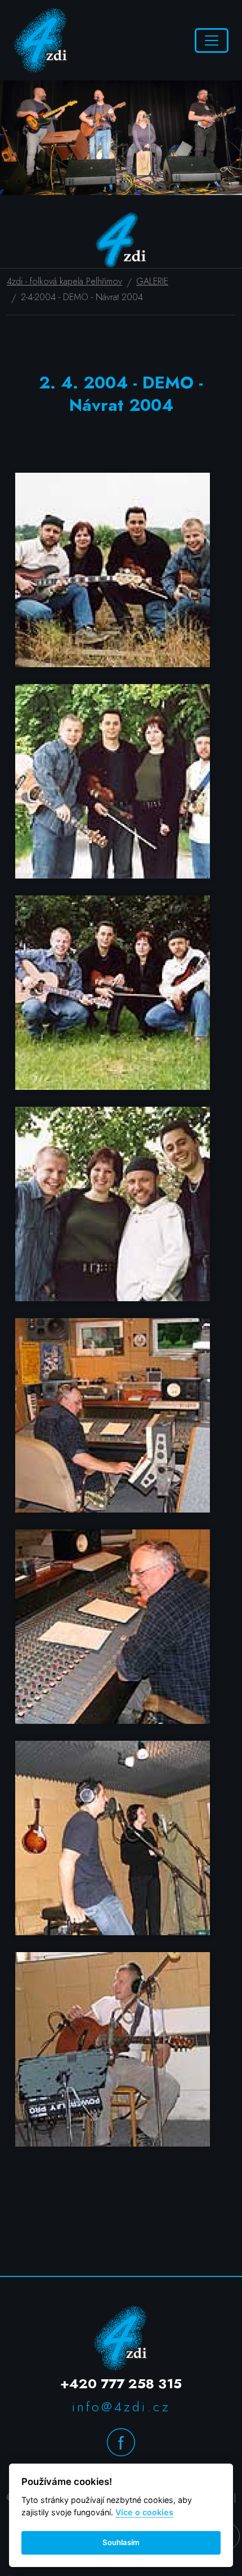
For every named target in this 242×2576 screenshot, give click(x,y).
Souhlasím (121, 2542)
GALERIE (152, 282)
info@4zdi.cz (121, 2407)
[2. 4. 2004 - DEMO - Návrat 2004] (121, 570)
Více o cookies (144, 2512)
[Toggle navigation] (212, 40)
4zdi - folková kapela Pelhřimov (64, 282)
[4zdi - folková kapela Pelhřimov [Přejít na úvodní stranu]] (41, 40)
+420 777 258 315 (121, 2383)
